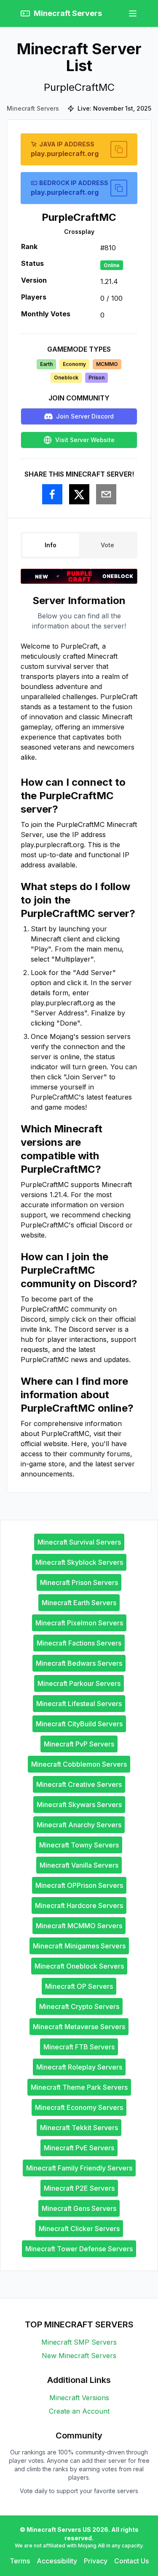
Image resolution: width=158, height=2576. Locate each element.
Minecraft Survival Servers (79, 1542)
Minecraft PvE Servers (79, 2148)
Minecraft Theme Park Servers (79, 2087)
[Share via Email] (106, 494)
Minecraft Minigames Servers (79, 1946)
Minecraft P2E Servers (79, 2188)
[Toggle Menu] (133, 13)
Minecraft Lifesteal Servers (79, 1704)
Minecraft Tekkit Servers (79, 2128)
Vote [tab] (107, 545)
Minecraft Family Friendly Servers (79, 2168)
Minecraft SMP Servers (79, 2342)
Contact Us (131, 2561)
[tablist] (79, 545)
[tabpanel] (79, 1036)
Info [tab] (51, 545)
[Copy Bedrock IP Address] (119, 188)
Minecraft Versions (79, 2398)
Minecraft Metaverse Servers (79, 2027)
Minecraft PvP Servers (79, 1744)
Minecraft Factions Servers (79, 1643)
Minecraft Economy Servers (79, 2107)
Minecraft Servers (33, 108)
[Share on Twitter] (79, 494)
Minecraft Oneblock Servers (79, 1966)
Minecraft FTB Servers (79, 2047)
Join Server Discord (85, 416)
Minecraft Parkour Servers (79, 1683)
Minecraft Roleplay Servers (79, 2067)
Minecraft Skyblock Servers (79, 1562)
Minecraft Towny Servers (79, 1845)
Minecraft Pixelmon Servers (79, 1623)
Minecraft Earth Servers (79, 1603)
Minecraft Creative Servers (79, 1784)
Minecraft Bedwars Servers (79, 1663)
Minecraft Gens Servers (79, 2208)
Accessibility (57, 2561)
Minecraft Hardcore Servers (79, 1905)
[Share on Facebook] (52, 494)
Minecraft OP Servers (79, 1986)
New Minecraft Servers (79, 2356)
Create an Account (79, 2411)
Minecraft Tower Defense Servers (79, 2249)
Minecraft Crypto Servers (79, 2006)
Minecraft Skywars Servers (79, 1805)
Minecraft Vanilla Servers (79, 1865)
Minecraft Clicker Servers (79, 2229)
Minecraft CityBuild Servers (79, 1724)
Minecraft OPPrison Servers (79, 1885)
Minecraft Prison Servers (79, 1582)
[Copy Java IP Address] (119, 149)
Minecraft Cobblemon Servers (79, 1764)
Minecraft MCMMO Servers (79, 1926)
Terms (20, 2561)
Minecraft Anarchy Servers (79, 1825)
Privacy (96, 2561)
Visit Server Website (85, 440)
